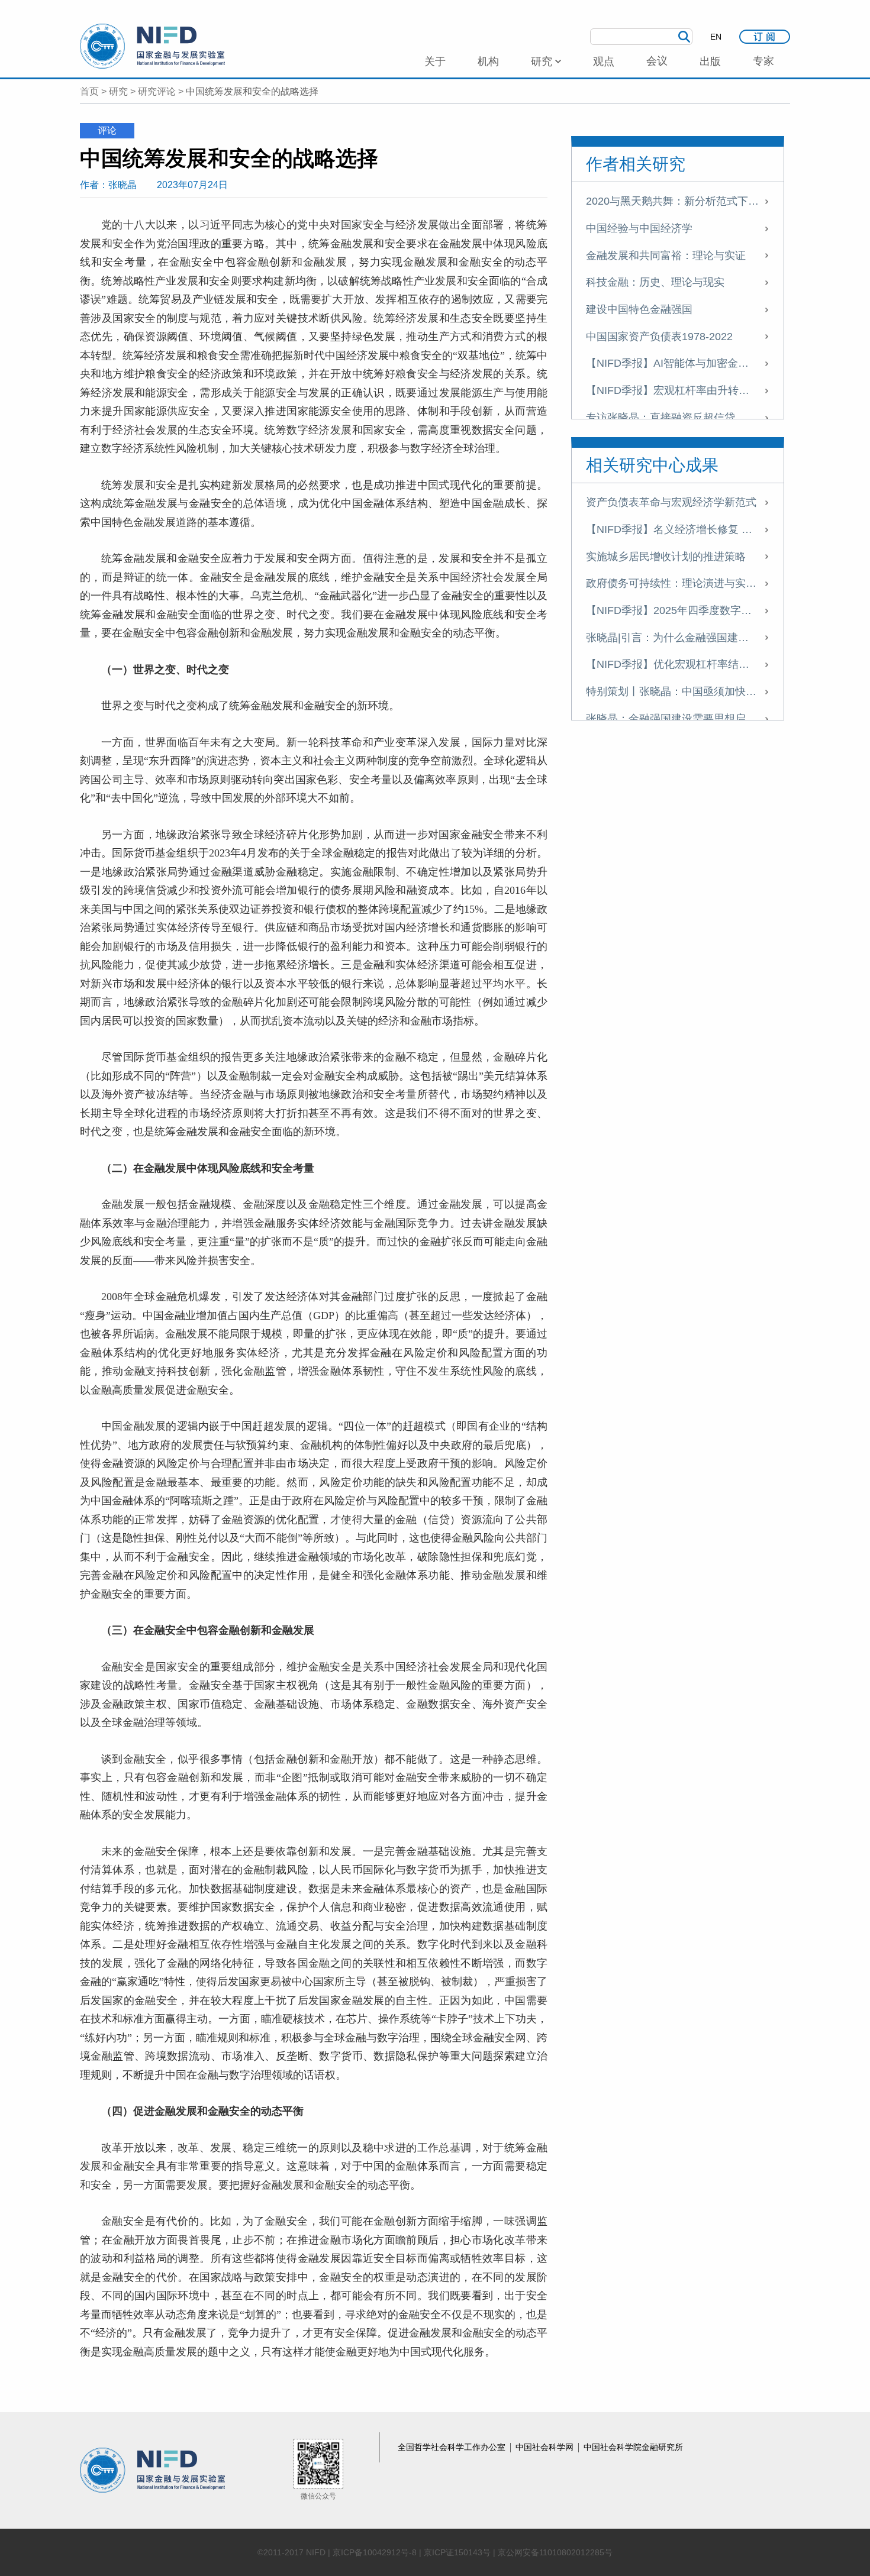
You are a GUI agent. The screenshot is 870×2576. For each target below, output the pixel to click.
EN (716, 37)
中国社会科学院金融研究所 (633, 2447)
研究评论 (157, 91)
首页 (89, 91)
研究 (118, 91)
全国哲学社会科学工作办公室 (453, 2447)
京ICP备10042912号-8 (375, 2552)
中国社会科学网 (546, 2447)
